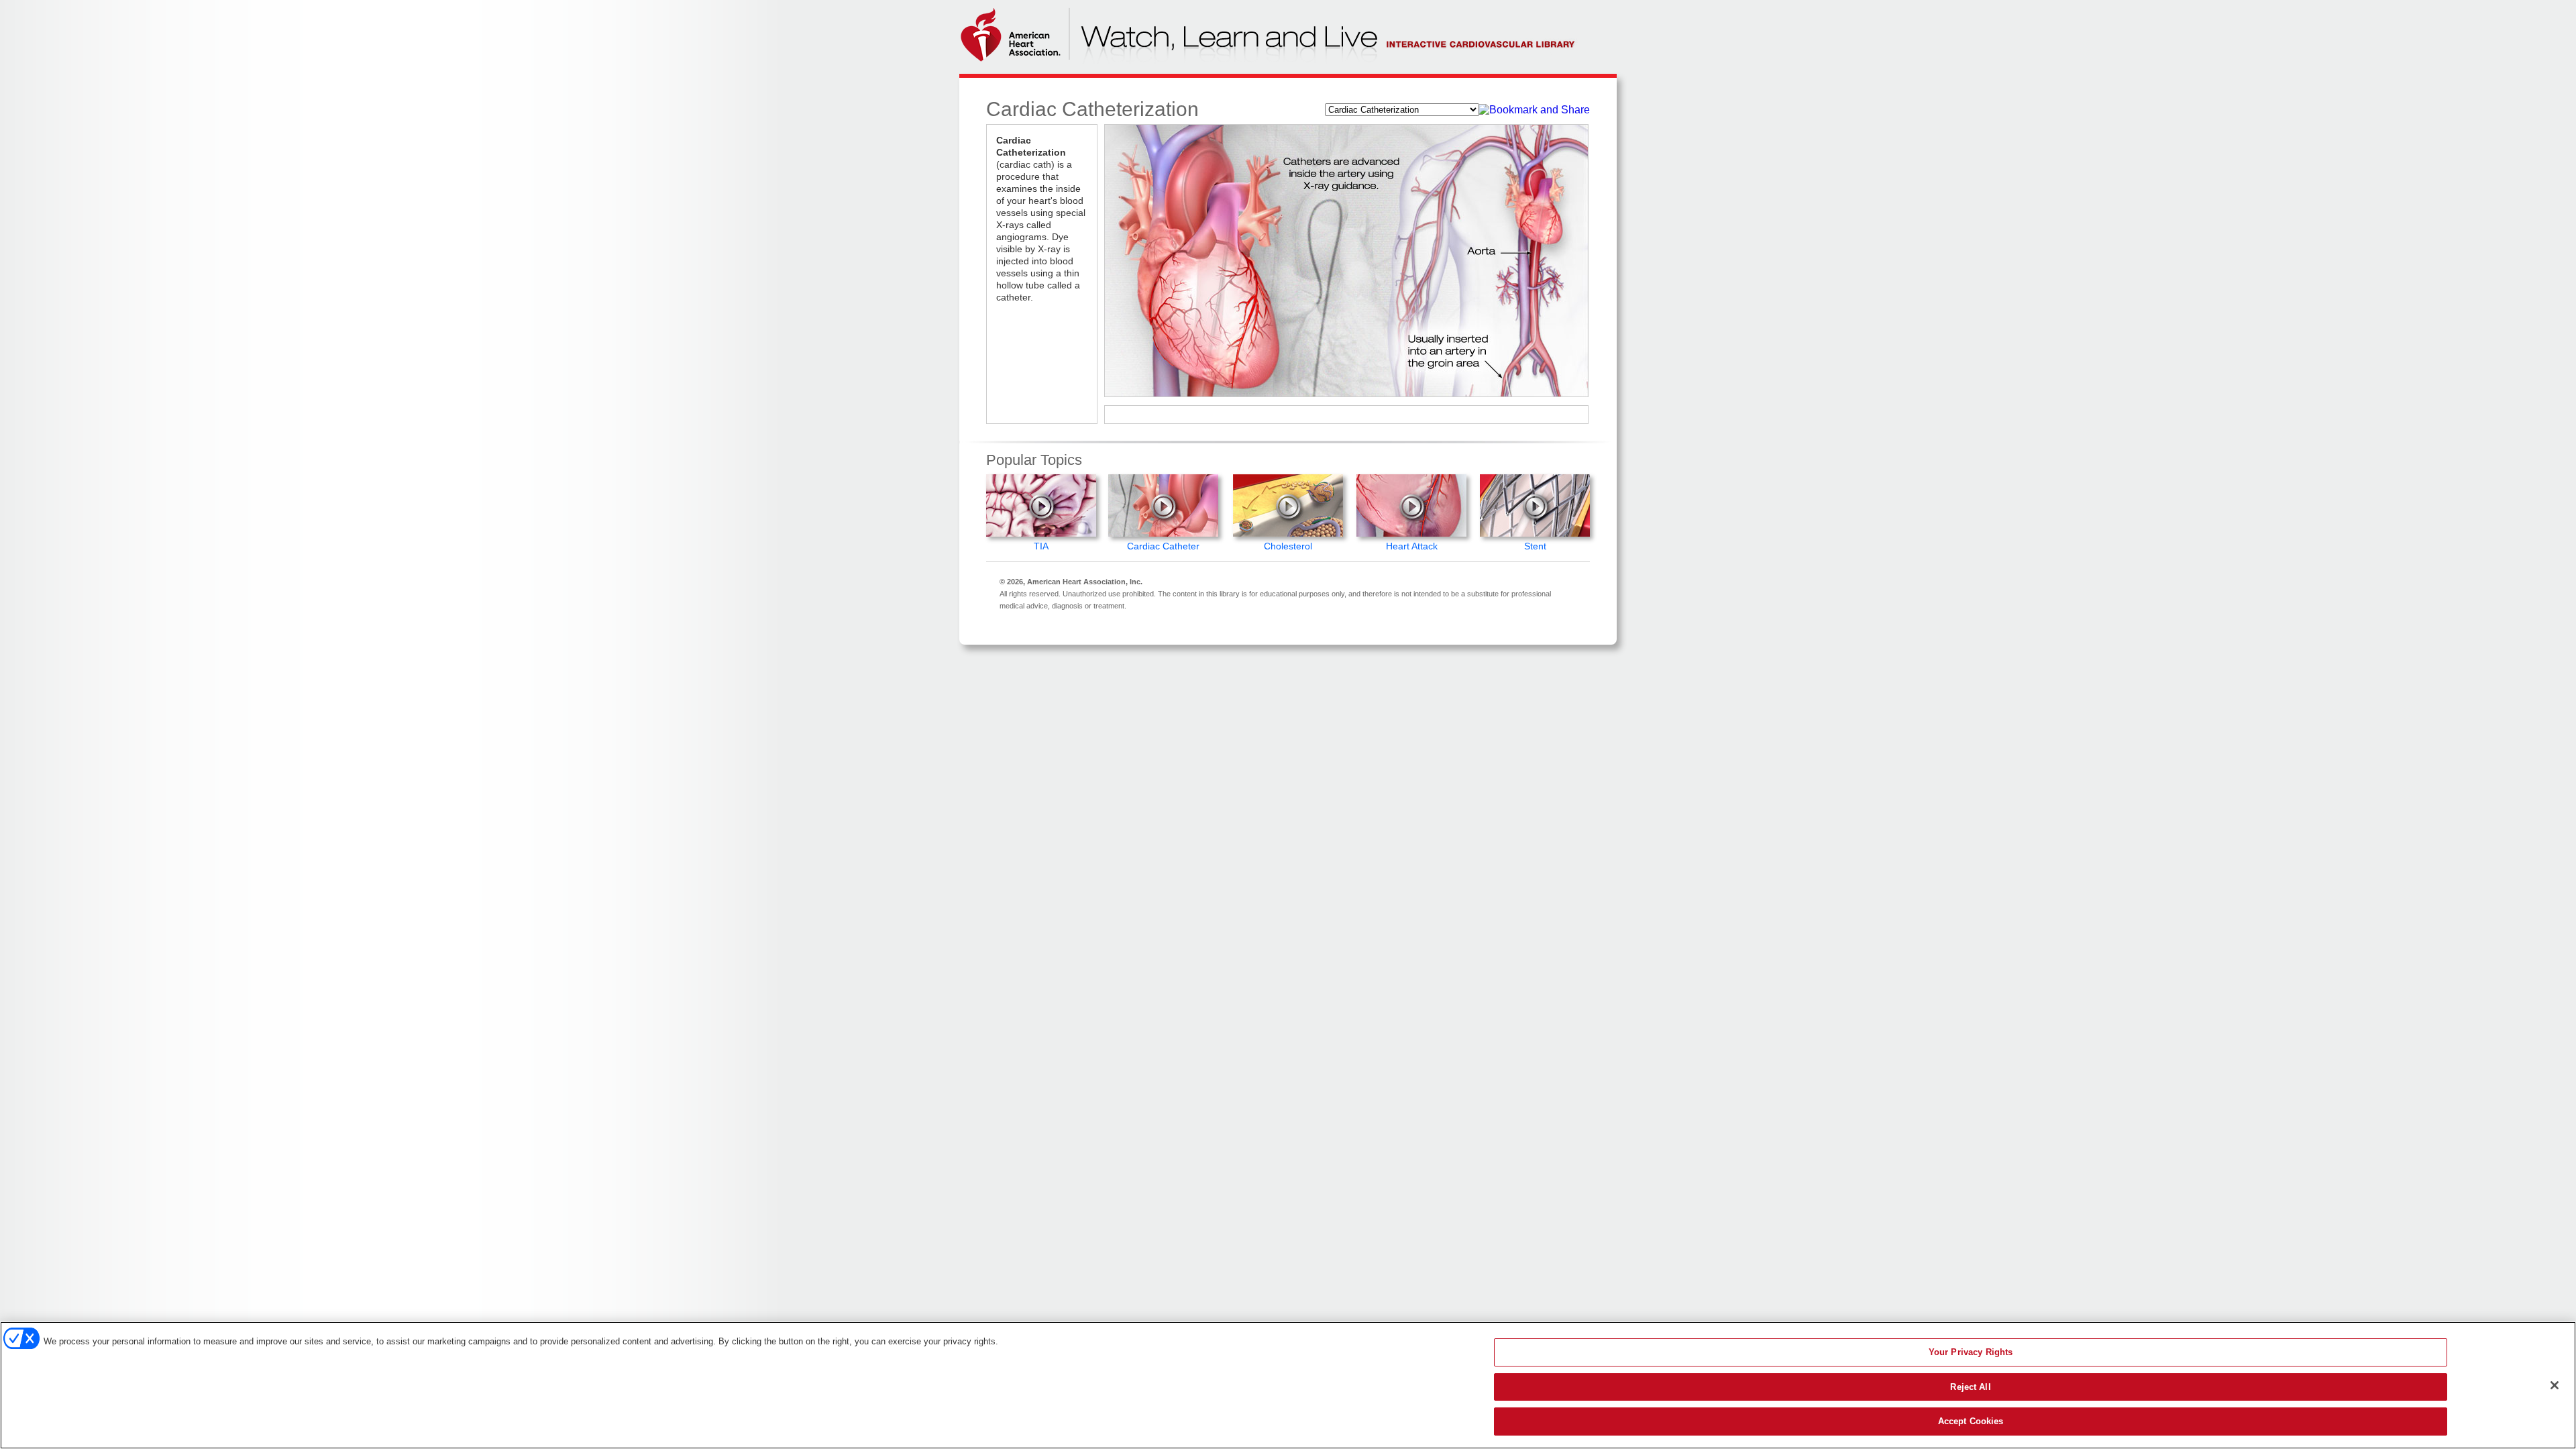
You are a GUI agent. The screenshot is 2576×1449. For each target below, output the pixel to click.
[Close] (2555, 1385)
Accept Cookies (1971, 1421)
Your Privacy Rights (1971, 1352)
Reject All (1970, 1387)
